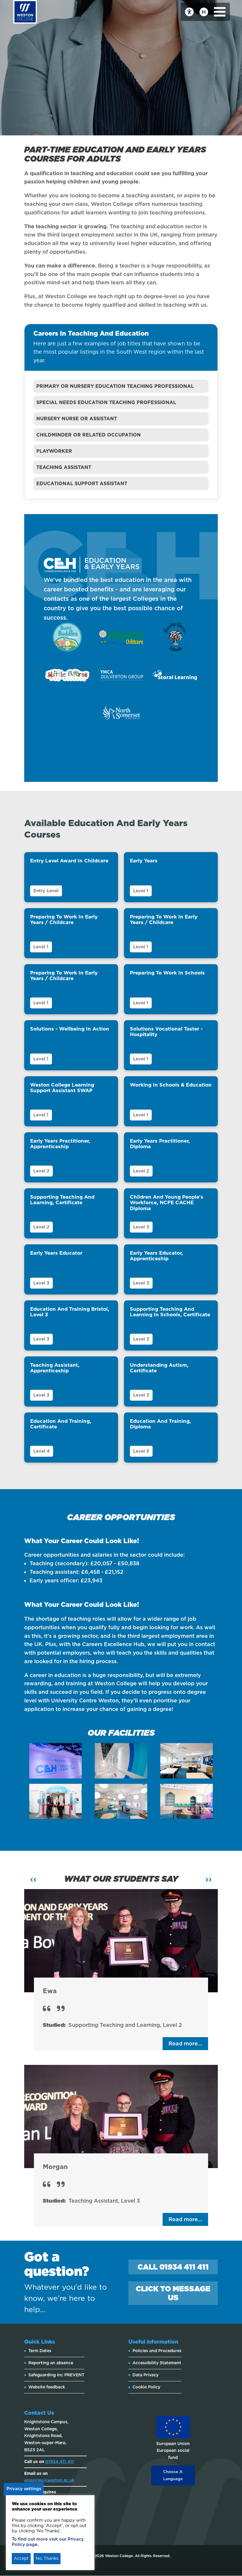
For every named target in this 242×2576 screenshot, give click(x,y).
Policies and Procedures (157, 2351)
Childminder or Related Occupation (89, 435)
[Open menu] (220, 12)
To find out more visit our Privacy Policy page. (48, 2542)
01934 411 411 (60, 2462)
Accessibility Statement (157, 2363)
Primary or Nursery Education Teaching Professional (115, 386)
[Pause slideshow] (204, 12)
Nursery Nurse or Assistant (77, 419)
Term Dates (40, 2351)
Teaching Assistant (64, 467)
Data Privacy (145, 2375)
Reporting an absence (51, 2363)
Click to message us (173, 2293)
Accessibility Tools (189, 12)
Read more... (185, 2043)
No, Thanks (47, 2558)
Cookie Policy (146, 2387)
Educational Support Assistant (82, 484)
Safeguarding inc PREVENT (56, 2375)
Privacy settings (24, 2489)
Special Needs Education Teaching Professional (106, 402)
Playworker (54, 451)
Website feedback (47, 2387)
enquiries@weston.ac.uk (49, 2480)
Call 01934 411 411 (173, 2267)
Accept (21, 2558)
